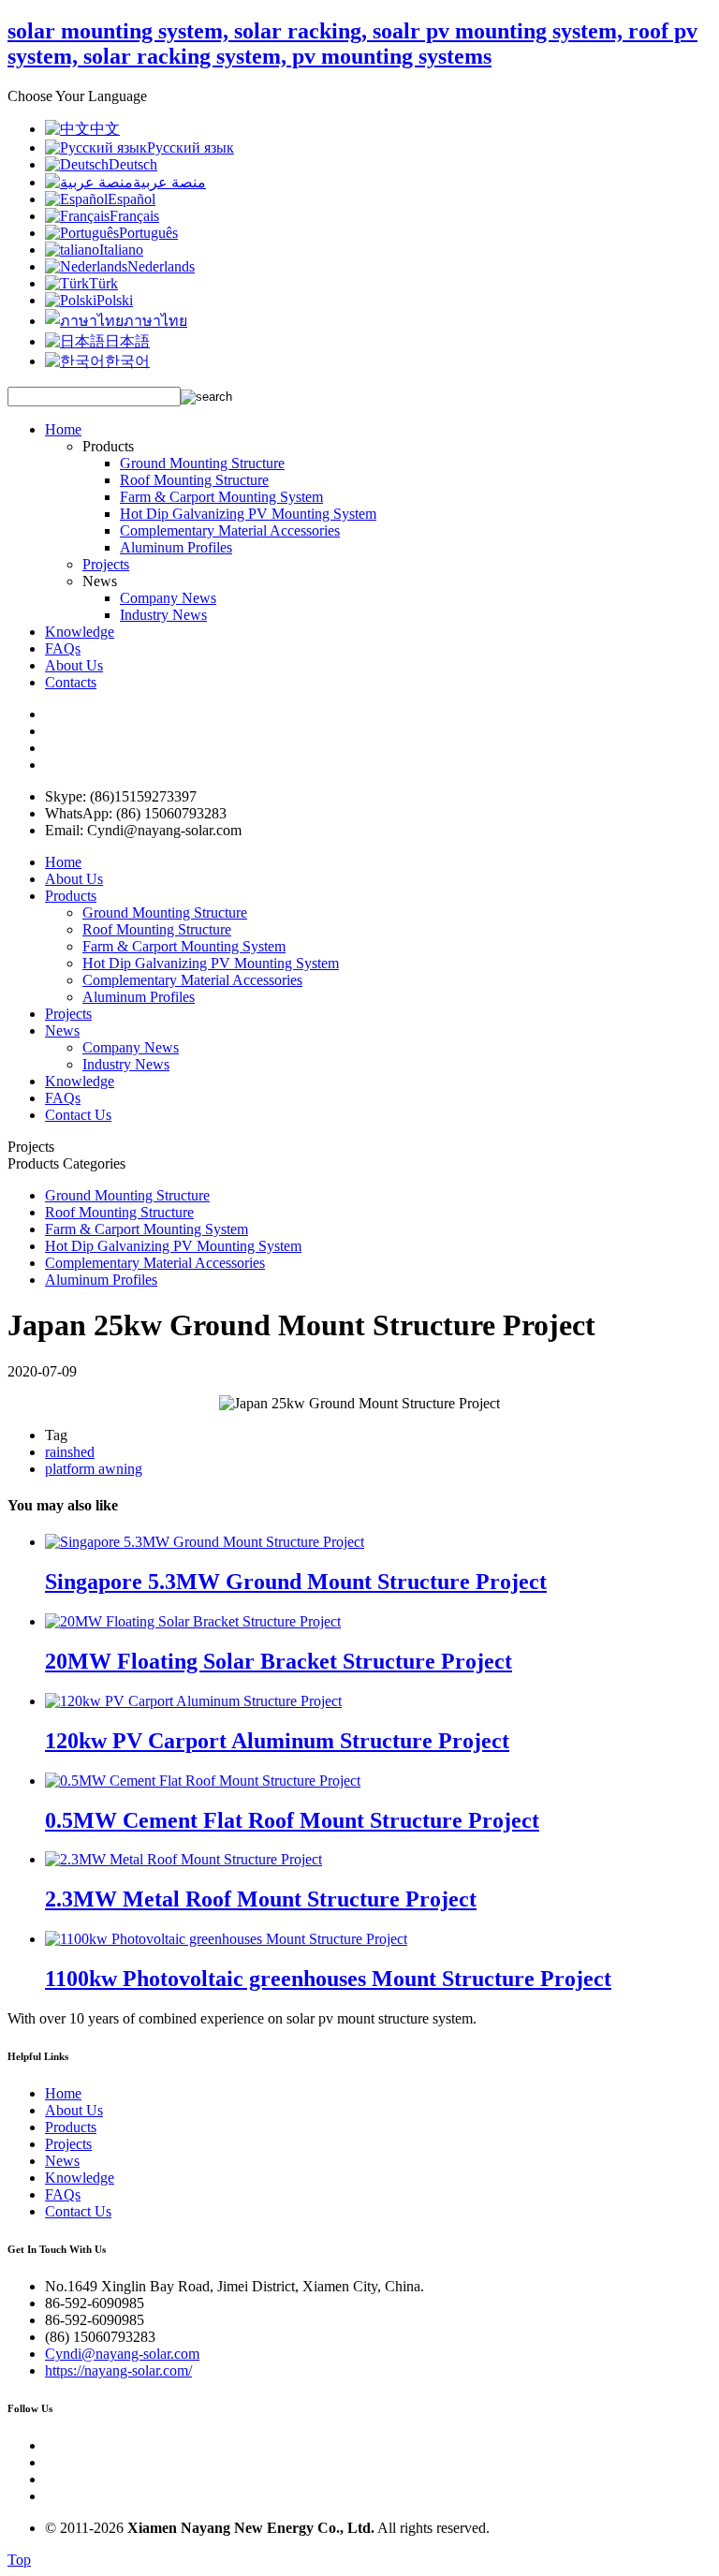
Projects (106, 564)
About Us (74, 665)
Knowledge (80, 632)
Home (63, 429)
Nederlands (161, 266)
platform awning (94, 1469)
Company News (168, 598)
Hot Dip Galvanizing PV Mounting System (248, 514)
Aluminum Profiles (176, 547)
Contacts (71, 682)
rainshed (70, 1452)
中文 (105, 129)
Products (71, 896)
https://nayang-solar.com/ (118, 2370)
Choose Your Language (77, 96)
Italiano (121, 250)
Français (134, 216)
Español (132, 199)
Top (19, 2560)
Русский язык (191, 147)
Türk (103, 283)
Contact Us (78, 1115)
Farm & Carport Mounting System (221, 497)
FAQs (63, 648)
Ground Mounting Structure (202, 463)
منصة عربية (169, 182)
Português (148, 233)
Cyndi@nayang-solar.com (122, 2354)
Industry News (163, 615)
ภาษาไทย (155, 321)
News (62, 1030)
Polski (115, 300)
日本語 (127, 341)
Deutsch (133, 164)
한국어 (127, 361)
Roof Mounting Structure (194, 480)
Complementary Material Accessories (230, 530)
